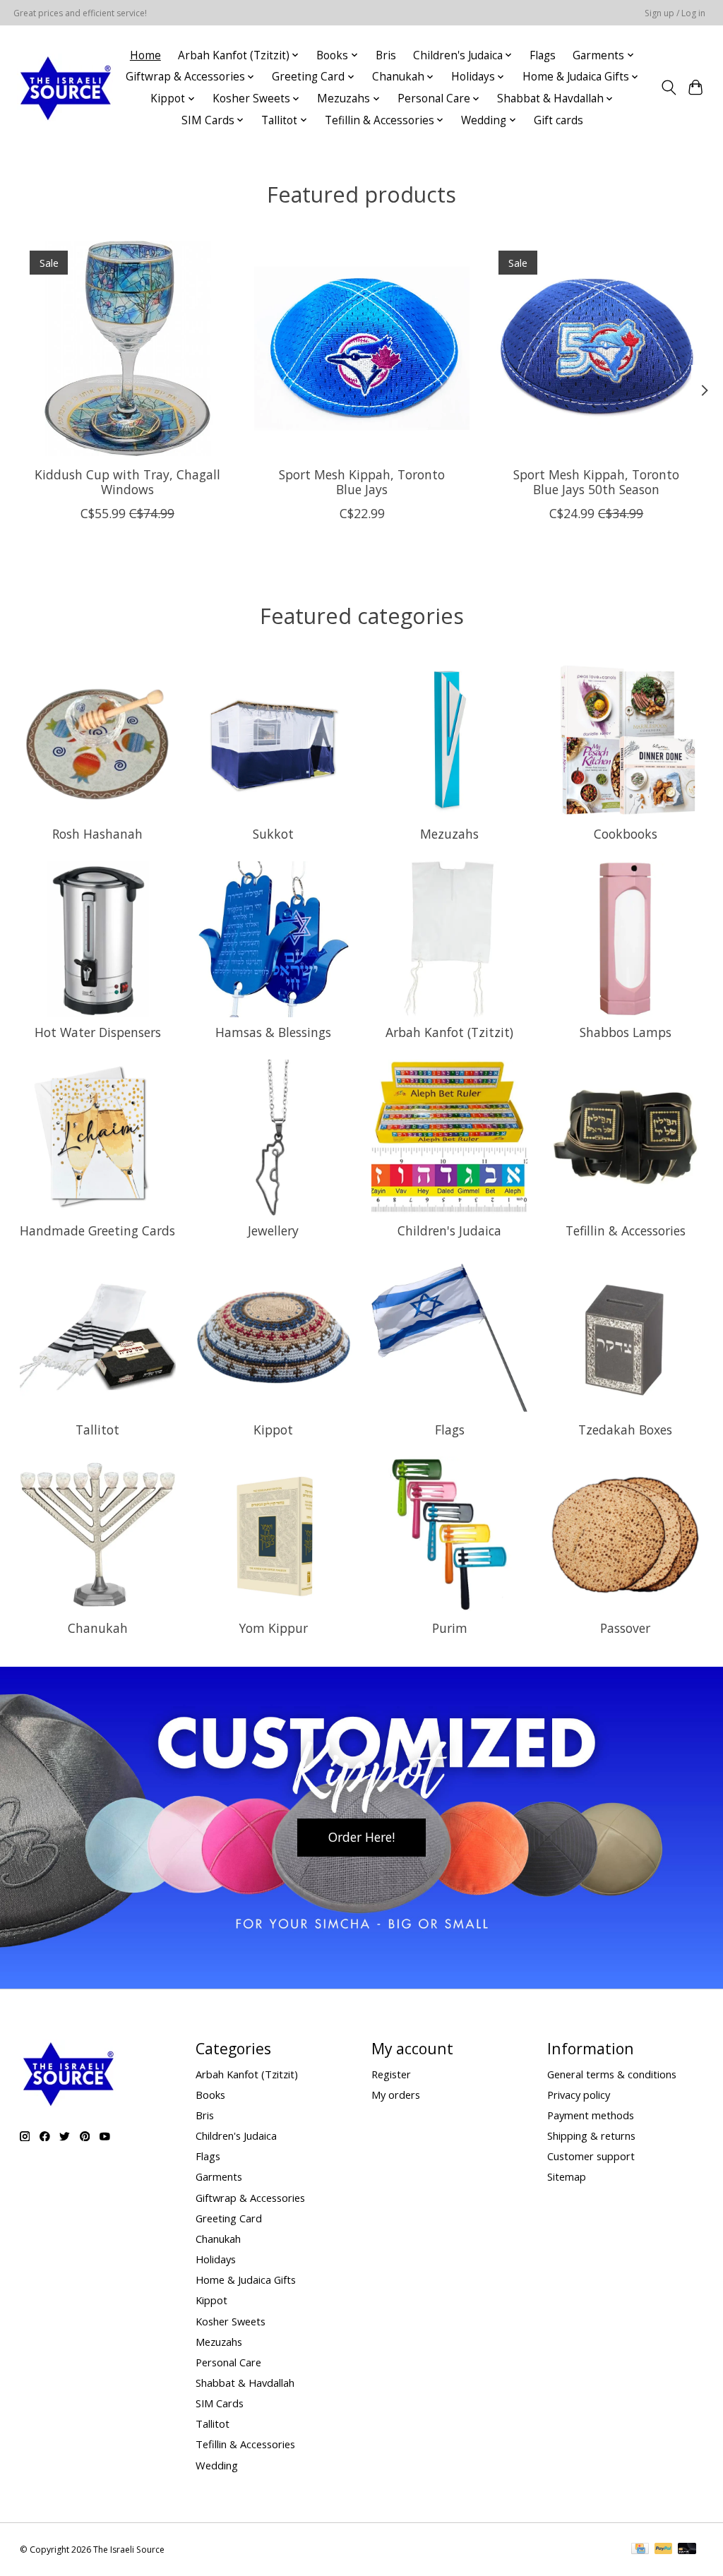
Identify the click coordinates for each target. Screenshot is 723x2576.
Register (391, 2074)
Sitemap (567, 2176)
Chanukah (98, 1628)
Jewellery (273, 1230)
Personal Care (228, 2362)
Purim (450, 1628)
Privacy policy (579, 2095)
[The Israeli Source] (65, 88)
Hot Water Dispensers (98, 1032)
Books (210, 2095)
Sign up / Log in (675, 13)
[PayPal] (664, 2550)
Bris (386, 55)
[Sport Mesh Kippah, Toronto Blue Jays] (362, 348)
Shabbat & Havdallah (245, 2383)
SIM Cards (220, 2403)
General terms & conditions (612, 2074)
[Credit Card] (640, 2550)
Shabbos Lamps (626, 1032)
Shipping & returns (591, 2135)
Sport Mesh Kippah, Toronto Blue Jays (362, 482)
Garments (219, 2176)
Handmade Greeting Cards (97, 1230)
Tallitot (97, 1430)
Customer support (591, 2156)
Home (145, 55)
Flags (543, 55)
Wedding (217, 2465)
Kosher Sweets (231, 2321)
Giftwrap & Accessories (250, 2198)
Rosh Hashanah (97, 834)
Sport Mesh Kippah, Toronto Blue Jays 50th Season (596, 482)
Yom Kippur (273, 1628)
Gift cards (558, 120)
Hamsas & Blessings (273, 1032)
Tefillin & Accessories (626, 1230)
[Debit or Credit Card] (687, 2550)
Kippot (273, 1430)
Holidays (216, 2259)
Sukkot (273, 834)
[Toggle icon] (668, 88)
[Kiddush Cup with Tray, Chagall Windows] (127, 348)
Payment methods (591, 2115)
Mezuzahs (449, 834)
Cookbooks (626, 834)
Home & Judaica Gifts (246, 2280)
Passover (625, 1628)
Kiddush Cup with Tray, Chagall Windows (127, 482)
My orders (396, 2095)
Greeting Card (229, 2218)
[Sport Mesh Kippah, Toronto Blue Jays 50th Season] (596, 348)
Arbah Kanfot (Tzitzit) (449, 1032)
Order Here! (361, 1837)
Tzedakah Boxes (625, 1430)
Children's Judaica (449, 1230)
